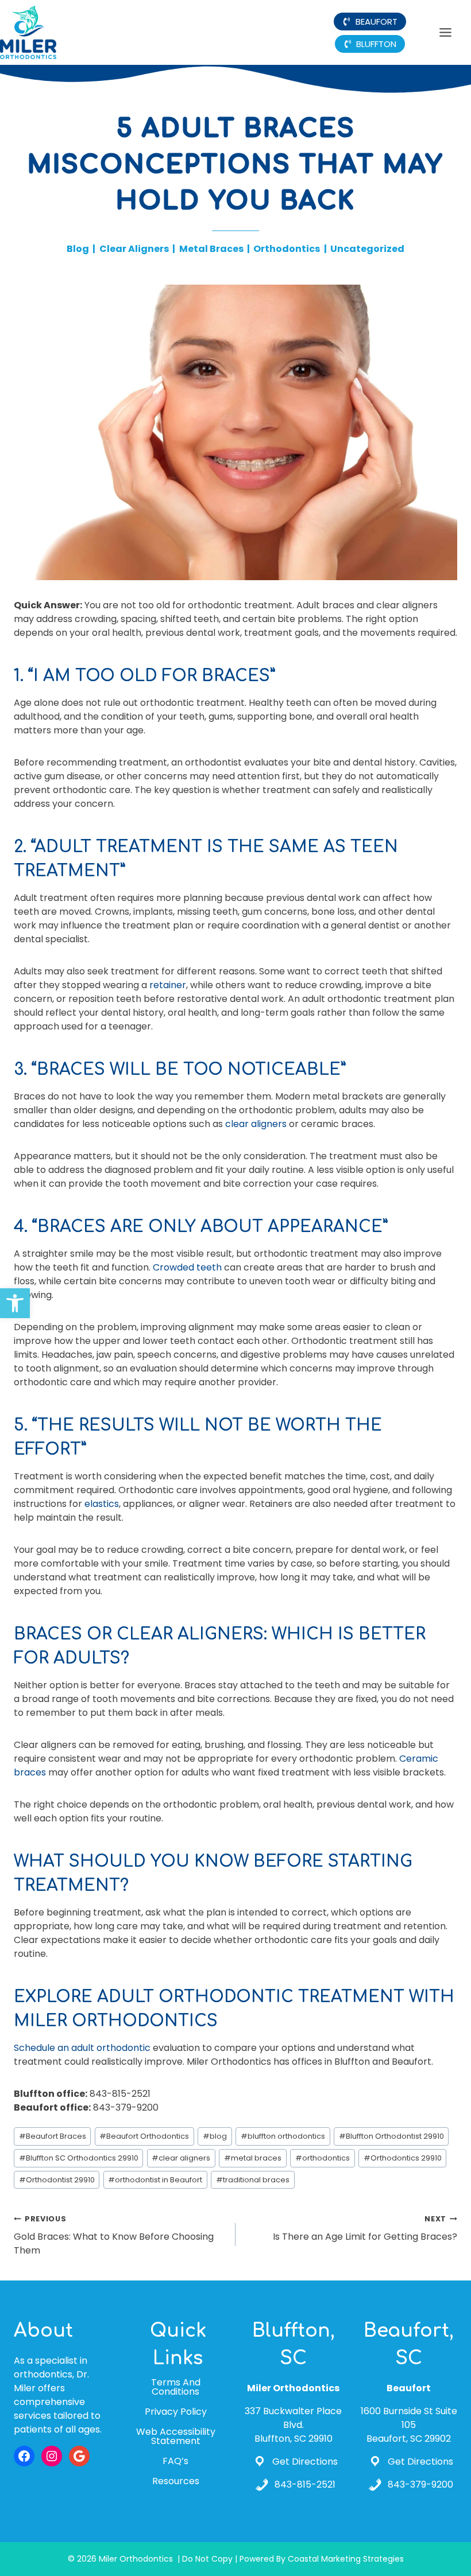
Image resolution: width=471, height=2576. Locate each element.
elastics (102, 1504)
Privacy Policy (176, 2412)
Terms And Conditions (176, 2387)
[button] (15, 1303)
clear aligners (256, 1124)
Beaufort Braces (53, 2136)
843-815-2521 (305, 2484)
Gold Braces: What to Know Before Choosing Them (114, 2235)
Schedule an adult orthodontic (82, 2048)
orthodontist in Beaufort (155, 2180)
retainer (168, 985)
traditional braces (253, 2180)
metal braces (253, 2158)
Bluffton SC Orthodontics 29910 (79, 2158)
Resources (176, 2482)
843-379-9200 (420, 2484)
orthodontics (323, 2158)
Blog (78, 249)
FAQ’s (175, 2462)
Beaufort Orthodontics (144, 2136)
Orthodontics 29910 (403, 2158)
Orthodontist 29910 (57, 2180)
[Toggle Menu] (445, 32)
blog (215, 2136)
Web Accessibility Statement (176, 2436)
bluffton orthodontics (283, 2136)
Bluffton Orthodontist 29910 (391, 2136)
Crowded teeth (187, 1267)
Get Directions (305, 2462)
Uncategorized (367, 249)
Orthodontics (287, 249)
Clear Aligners (134, 249)
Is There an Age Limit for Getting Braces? (365, 2229)
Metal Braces (211, 249)
